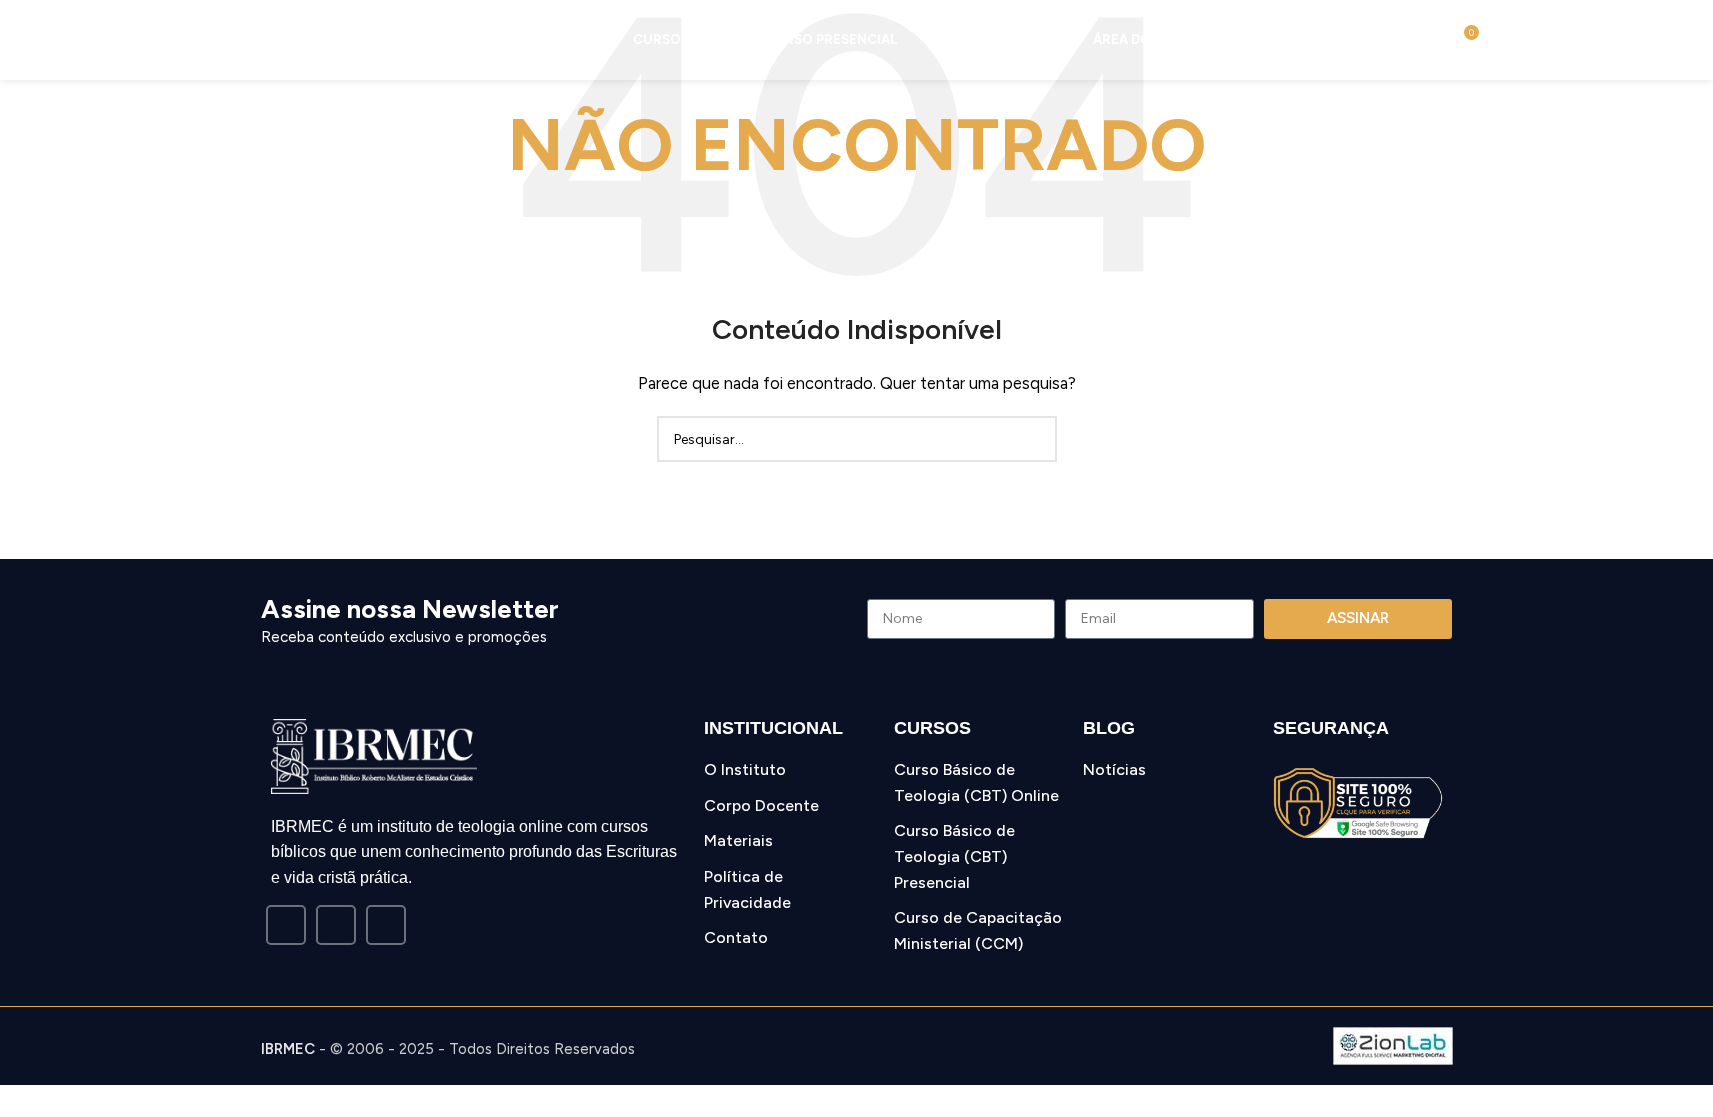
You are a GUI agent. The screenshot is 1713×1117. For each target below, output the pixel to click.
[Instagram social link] (336, 925)
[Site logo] (143, 39)
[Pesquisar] (1426, 40)
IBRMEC (288, 1049)
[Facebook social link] (286, 925)
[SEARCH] (1034, 439)
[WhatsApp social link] (386, 925)
